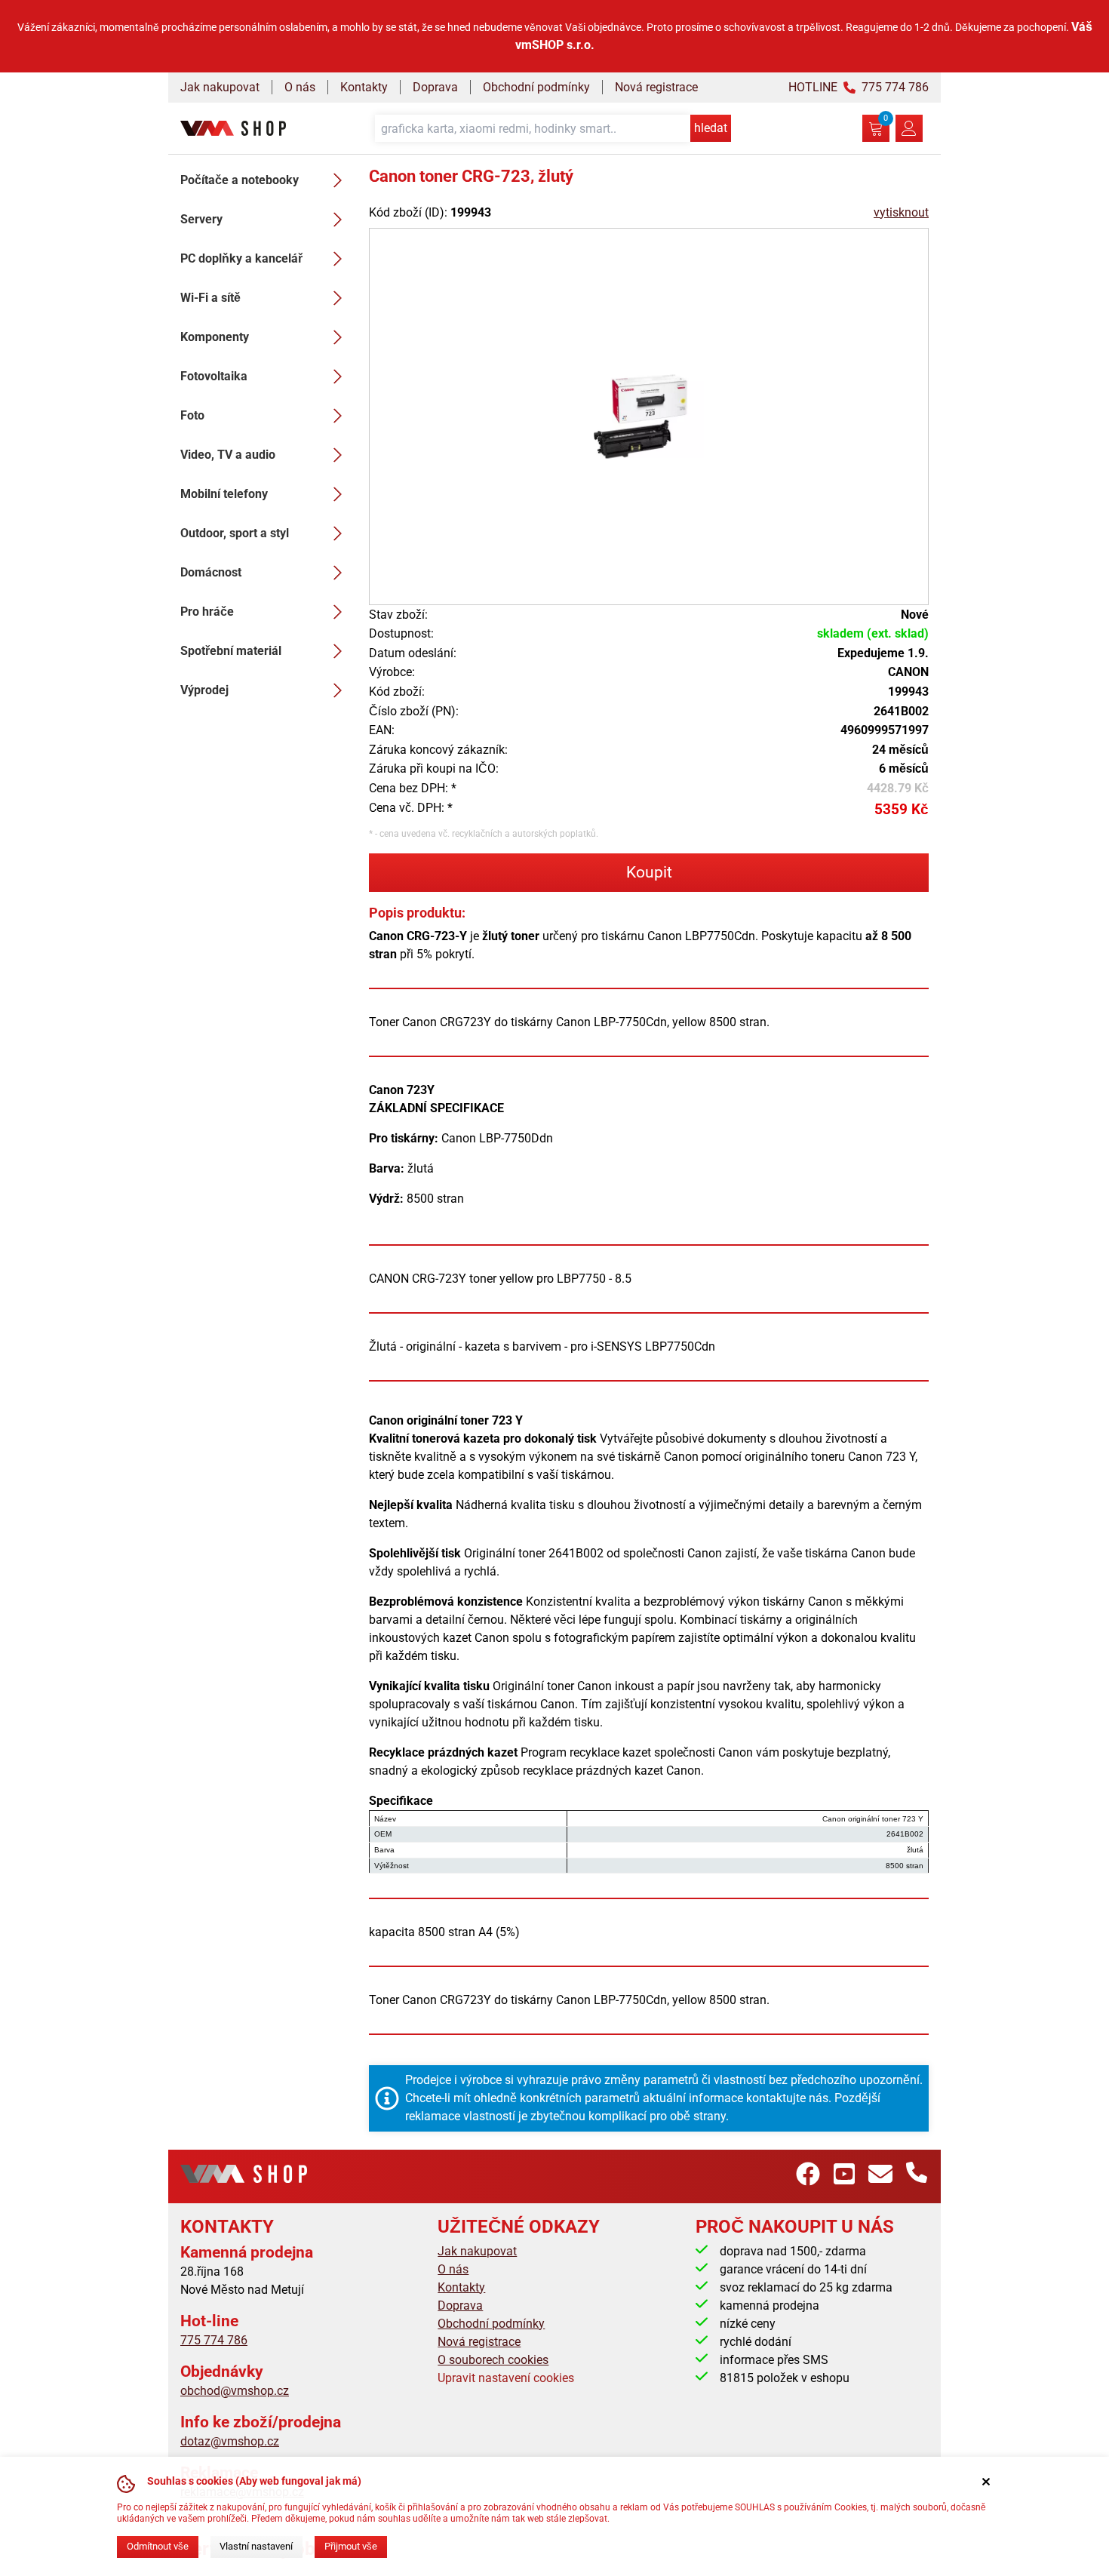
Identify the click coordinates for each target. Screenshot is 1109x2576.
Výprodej (204, 690)
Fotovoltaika (214, 376)
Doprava (435, 87)
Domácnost (211, 572)
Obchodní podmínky (536, 87)
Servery (201, 219)
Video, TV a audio (228, 455)
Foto (192, 415)
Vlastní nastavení (256, 2546)
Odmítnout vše (158, 2546)
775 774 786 (214, 2340)
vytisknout (901, 212)
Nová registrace (656, 87)
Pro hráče (207, 612)
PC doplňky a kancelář (241, 258)
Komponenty (215, 337)
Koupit (649, 872)
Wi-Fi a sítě (210, 298)
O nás (300, 87)
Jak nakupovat (220, 87)
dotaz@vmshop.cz (230, 2441)
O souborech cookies (493, 2360)
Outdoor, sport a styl (235, 533)
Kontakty (364, 87)
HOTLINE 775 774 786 (859, 87)
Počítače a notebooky (240, 180)
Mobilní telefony (224, 494)
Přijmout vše (351, 2546)
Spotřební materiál (231, 651)
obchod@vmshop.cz (235, 2391)
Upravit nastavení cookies (506, 2378)
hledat (711, 128)
